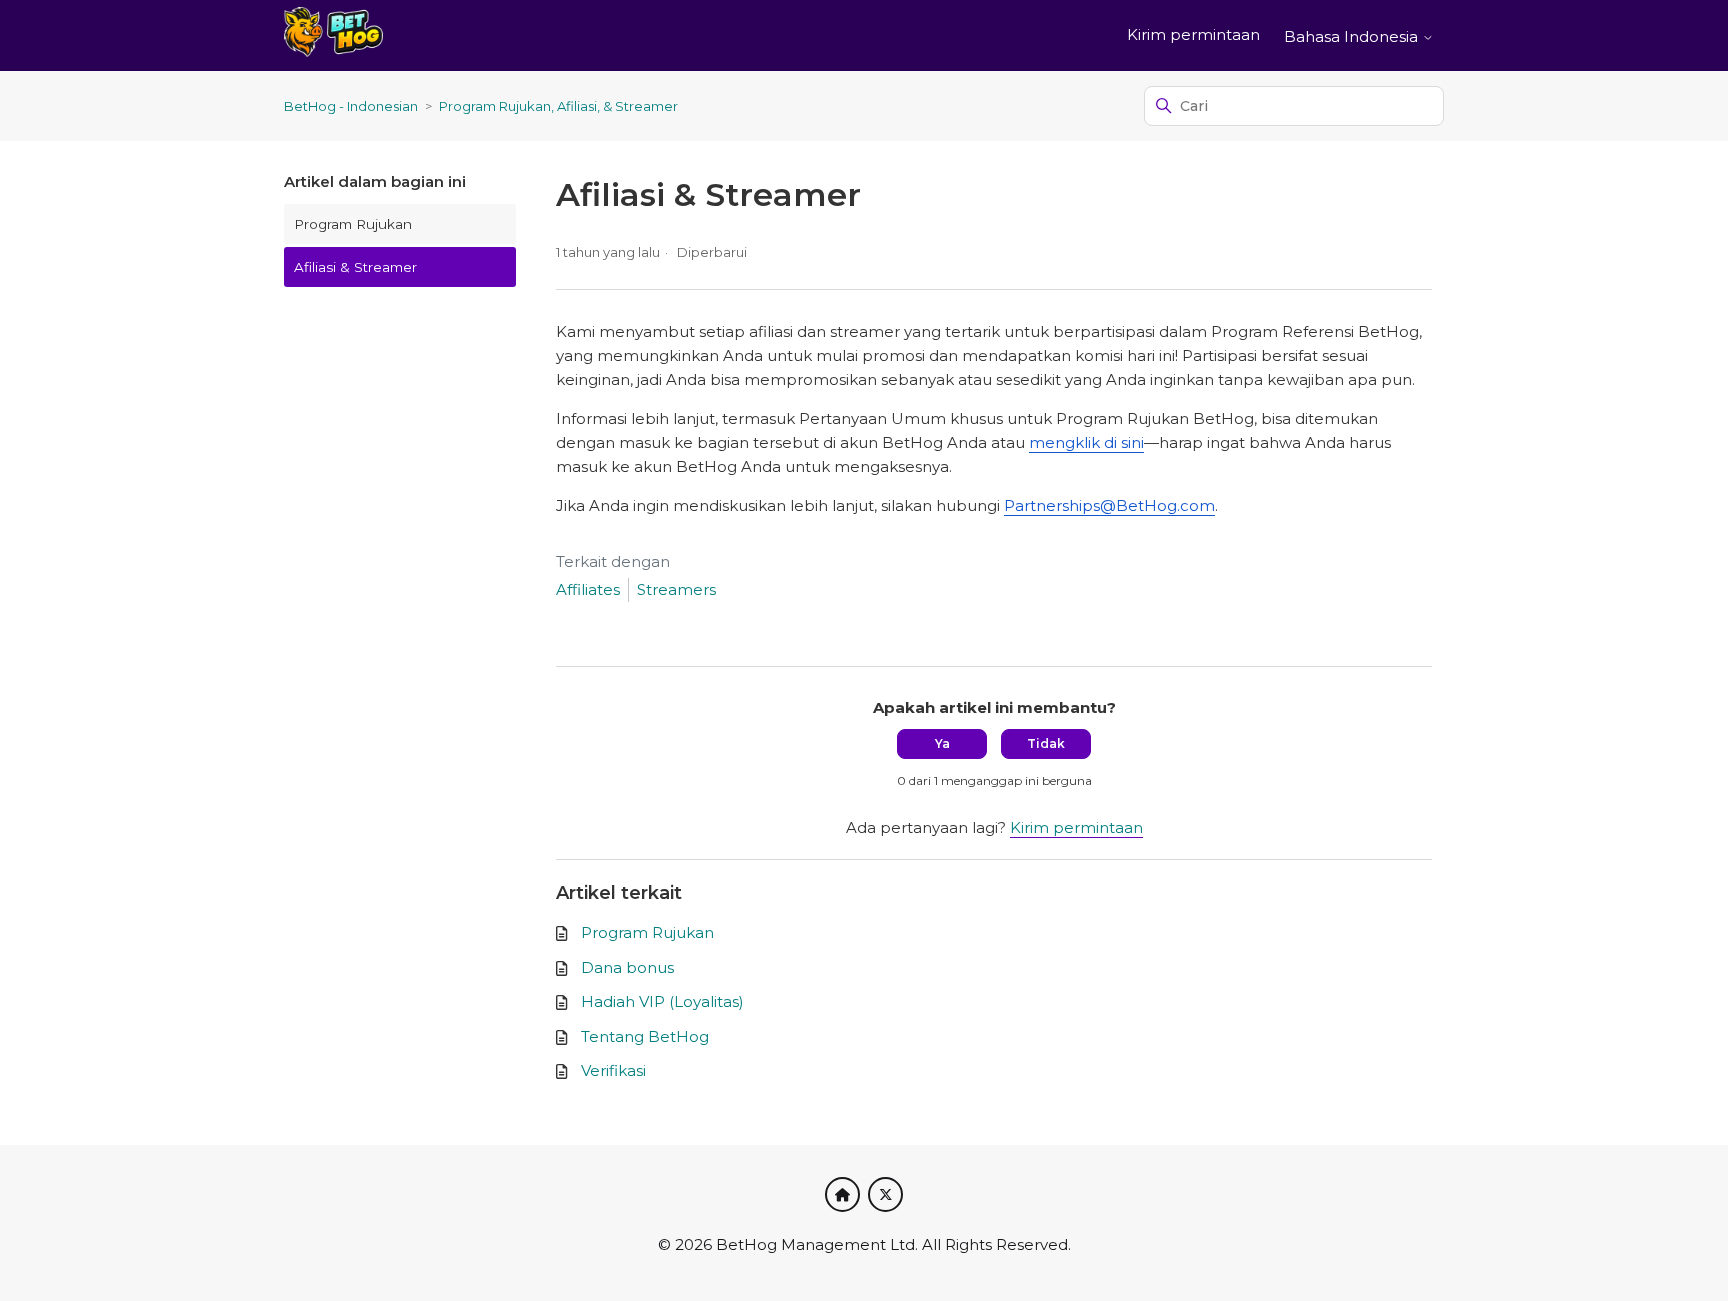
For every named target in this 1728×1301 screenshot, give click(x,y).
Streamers (676, 589)
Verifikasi (613, 1070)
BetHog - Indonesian (351, 106)
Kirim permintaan (1193, 34)
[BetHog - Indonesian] (333, 35)
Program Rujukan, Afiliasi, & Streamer (558, 106)
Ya (942, 743)
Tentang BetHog (645, 1036)
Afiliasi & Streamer (355, 267)
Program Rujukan (353, 224)
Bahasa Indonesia (1353, 36)
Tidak (1046, 743)
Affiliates (588, 589)
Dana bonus (627, 967)
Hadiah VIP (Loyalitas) (662, 1001)
